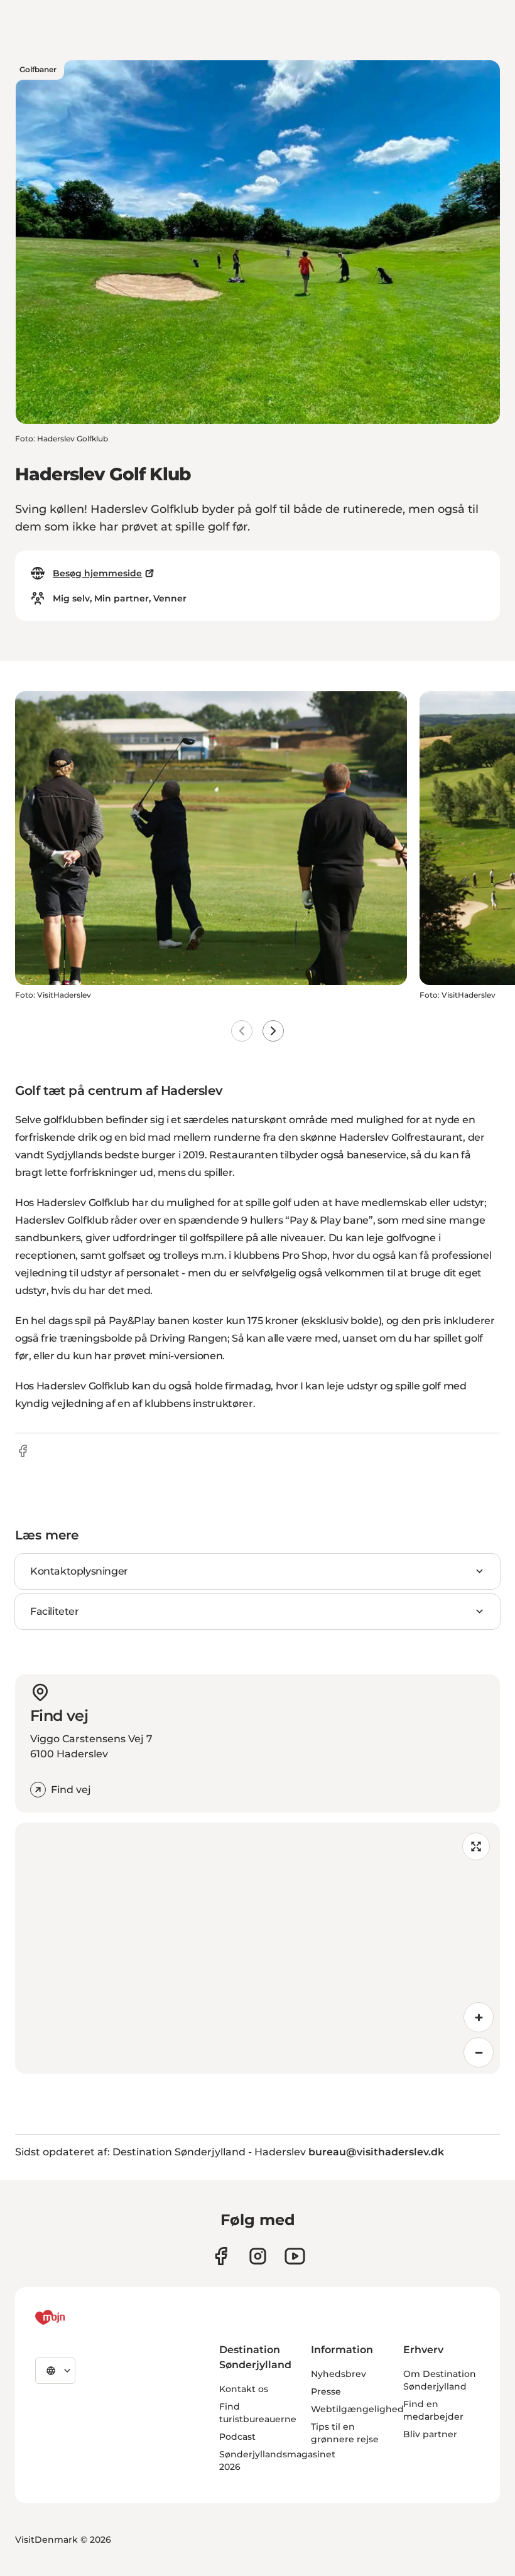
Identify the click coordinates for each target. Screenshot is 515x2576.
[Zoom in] (479, 2017)
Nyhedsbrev (339, 2374)
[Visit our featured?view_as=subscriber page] (295, 2256)
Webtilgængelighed (357, 2409)
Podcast (237, 2437)
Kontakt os (244, 2389)
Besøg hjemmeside (97, 573)
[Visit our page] (258, 2256)
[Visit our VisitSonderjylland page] (221, 2256)
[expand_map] (476, 1846)
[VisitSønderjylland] (73, 2317)
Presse (326, 2391)
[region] (257, 1948)
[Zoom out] (479, 2052)
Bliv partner (430, 2434)
